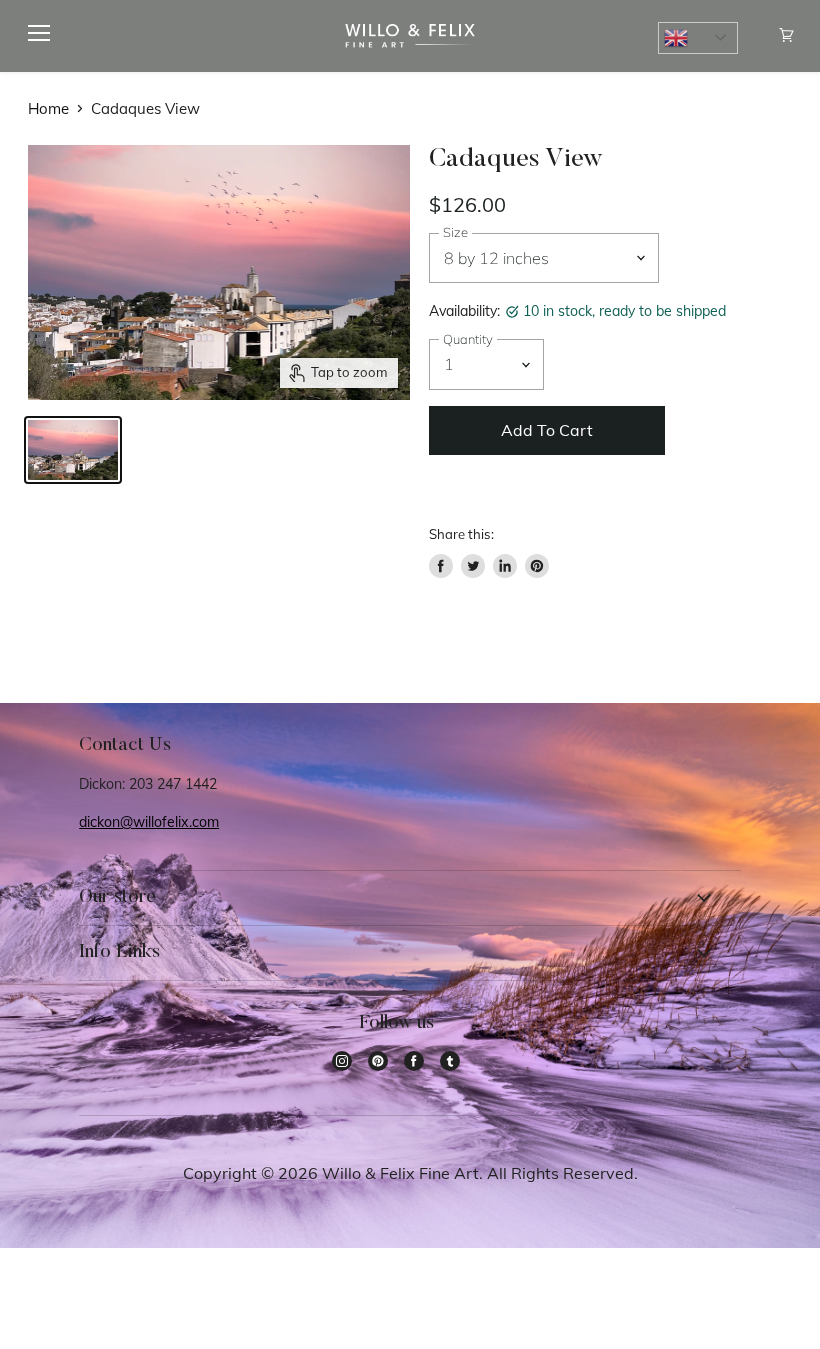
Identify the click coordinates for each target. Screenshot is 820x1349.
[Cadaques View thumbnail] (73, 450)
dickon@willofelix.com (149, 822)
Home (48, 108)
